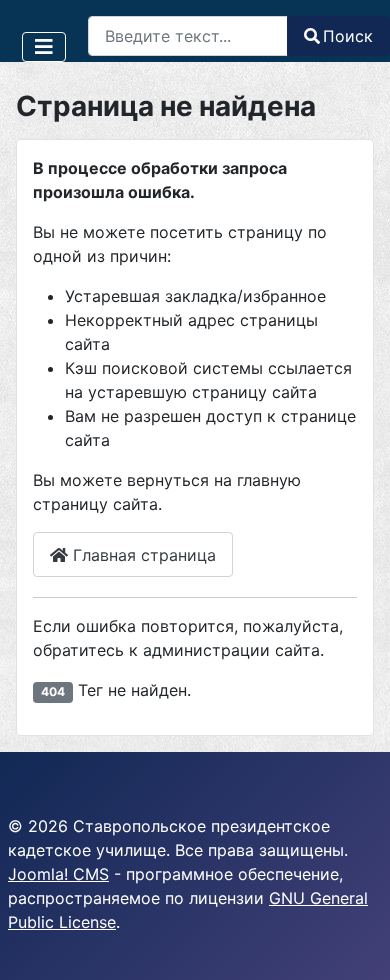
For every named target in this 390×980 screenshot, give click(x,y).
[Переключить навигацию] (44, 47)
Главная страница (142, 555)
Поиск (348, 36)
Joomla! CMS (58, 874)
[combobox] (188, 36)
